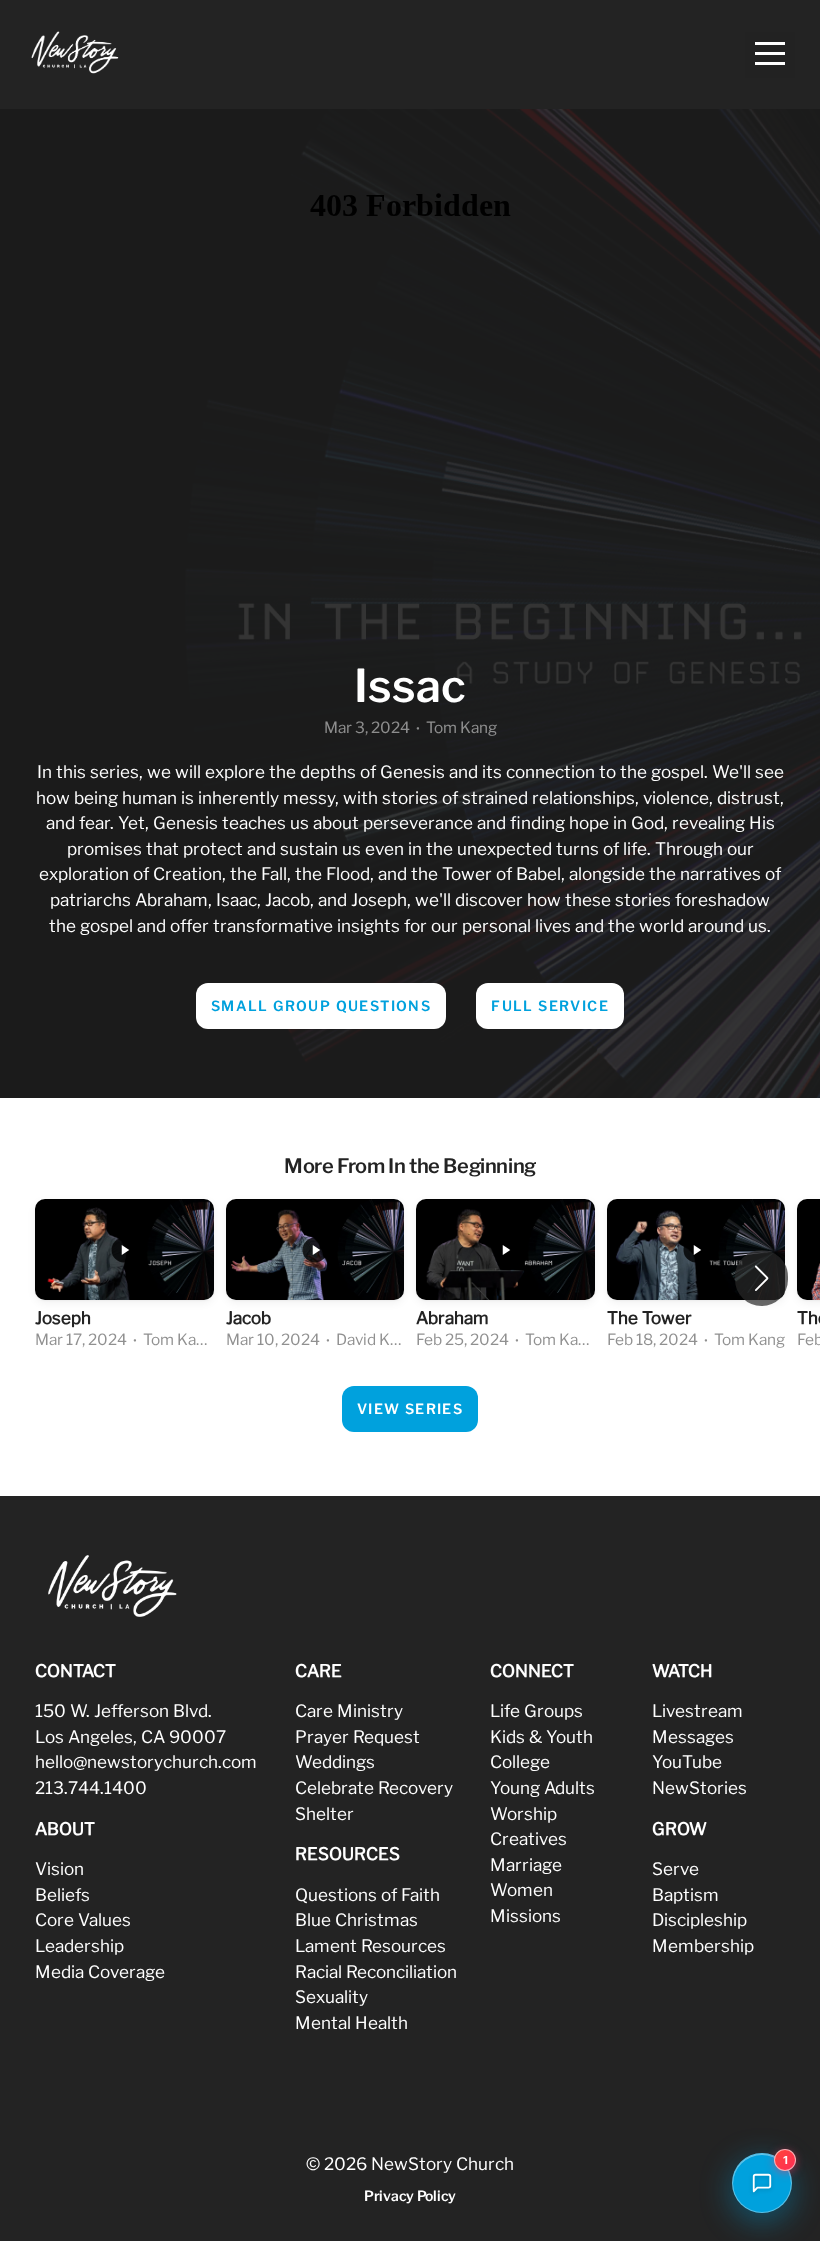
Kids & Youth (541, 1736)
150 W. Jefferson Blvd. (123, 1710)
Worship (523, 1813)
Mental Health (351, 2022)
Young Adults (542, 1787)
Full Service (550, 1005)
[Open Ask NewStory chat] (762, 2183)
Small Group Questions (321, 1005)
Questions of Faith (367, 1894)
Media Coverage (100, 1971)
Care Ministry (349, 1710)
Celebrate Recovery (374, 1787)
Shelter (324, 1813)
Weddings (335, 1761)
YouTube (687, 1761)
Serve (675, 1868)
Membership (703, 1945)
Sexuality (331, 1996)
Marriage (526, 1864)
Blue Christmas (356, 1919)
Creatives (528, 1838)
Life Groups (536, 1710)
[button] (761, 1278)
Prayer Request (357, 1736)
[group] (124, 1277)
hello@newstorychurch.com (146, 1761)
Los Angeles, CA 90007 (130, 1736)
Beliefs (62, 1894)
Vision (59, 1868)
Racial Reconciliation (376, 1971)
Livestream (697, 1710)
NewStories (699, 1787)
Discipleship (699, 1919)
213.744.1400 (91, 1787)
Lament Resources (370, 1945)
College (520, 1761)
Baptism (685, 1894)
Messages (693, 1736)
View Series (410, 1408)
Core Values (83, 1919)
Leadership (79, 1945)
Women (521, 1889)
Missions (525, 1915)
